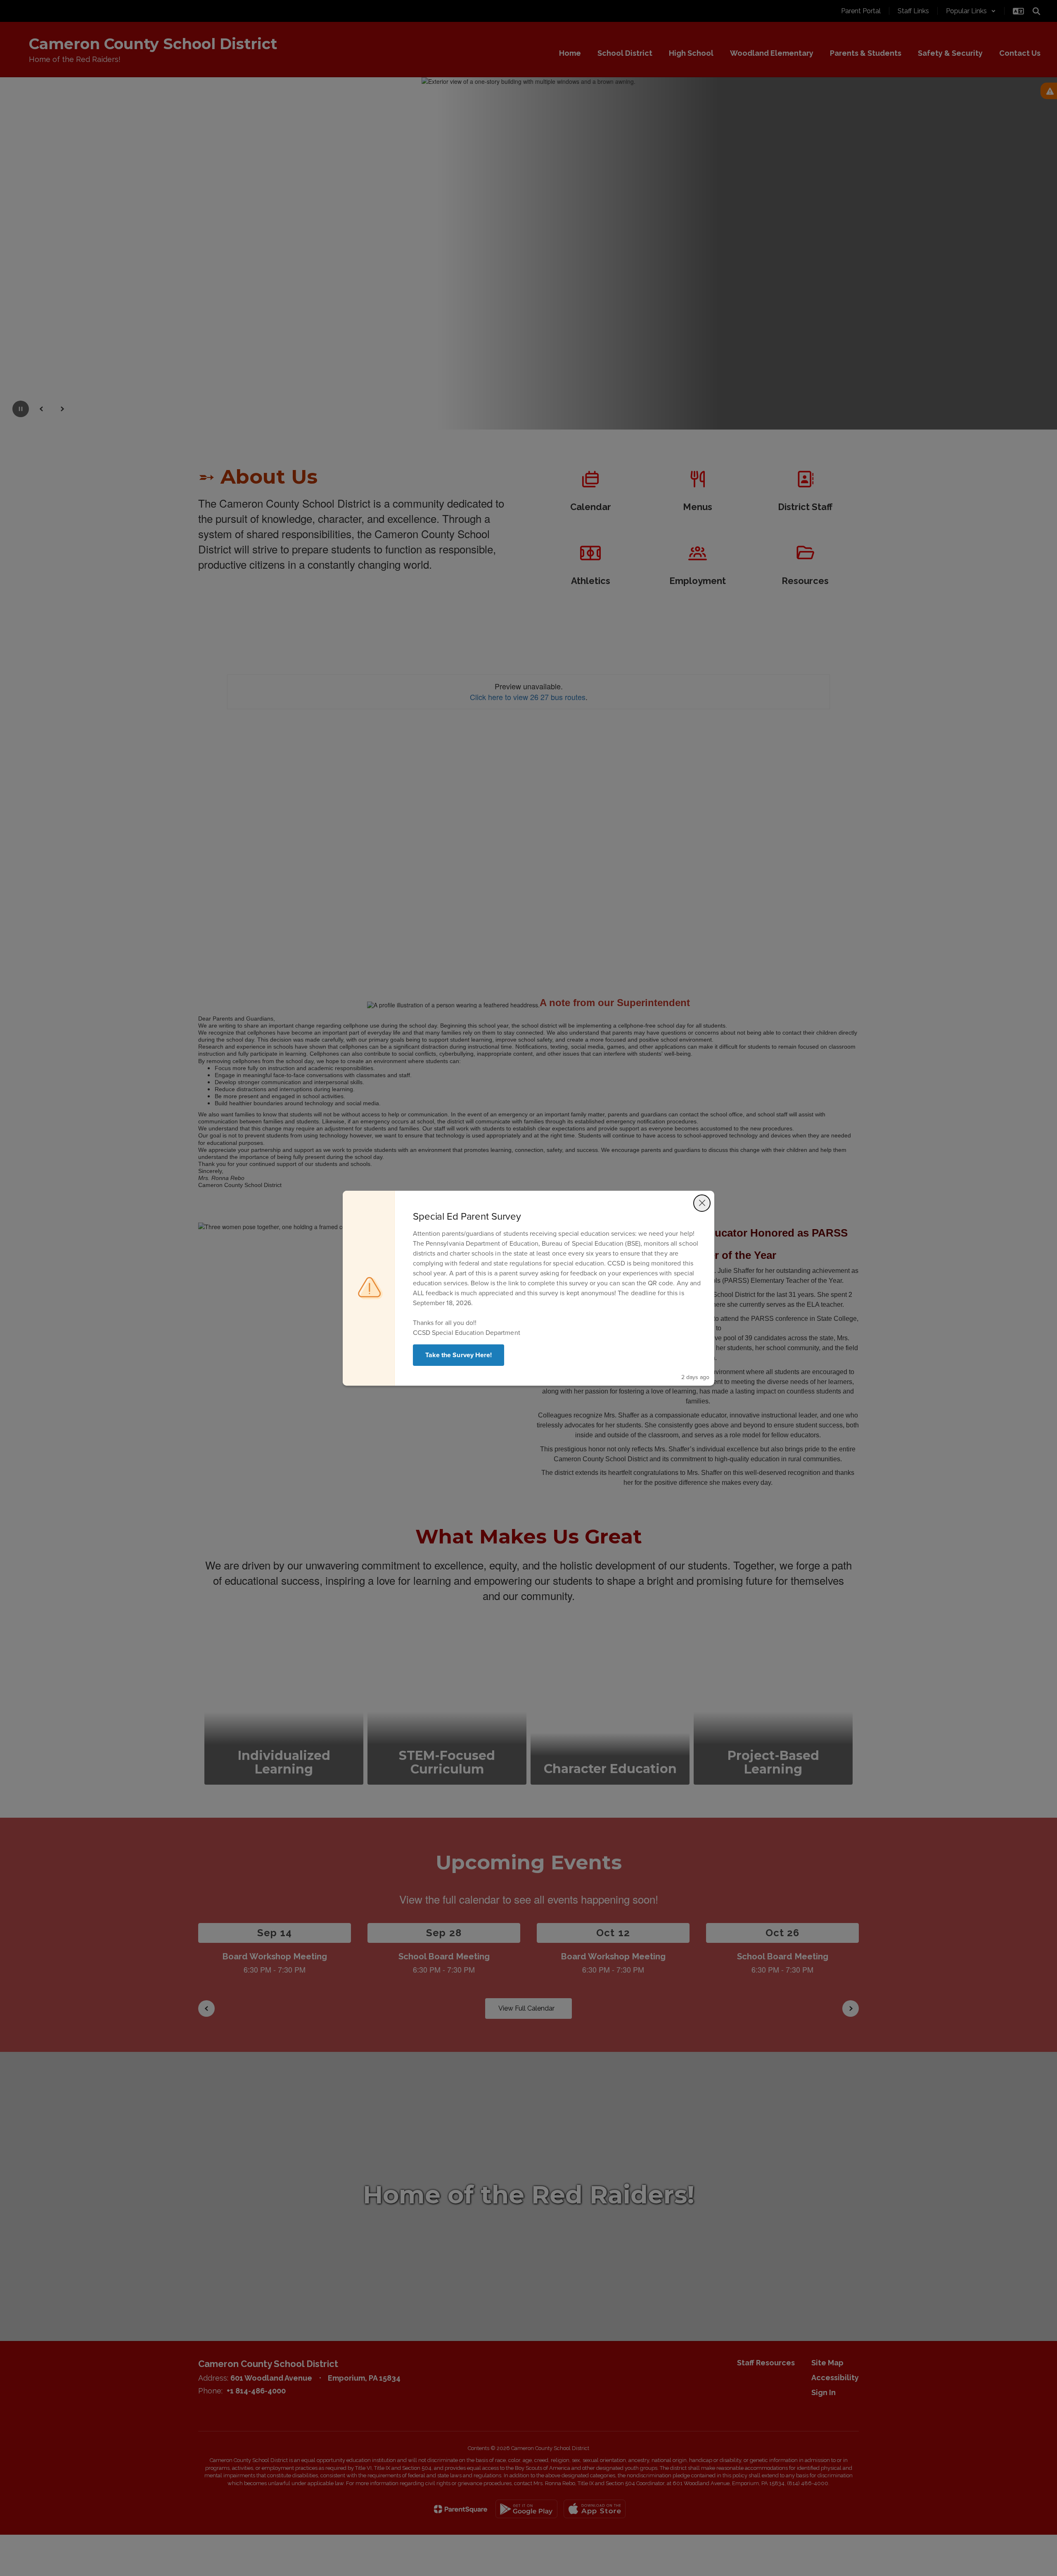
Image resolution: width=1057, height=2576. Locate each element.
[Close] (702, 1203)
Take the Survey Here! (459, 1355)
